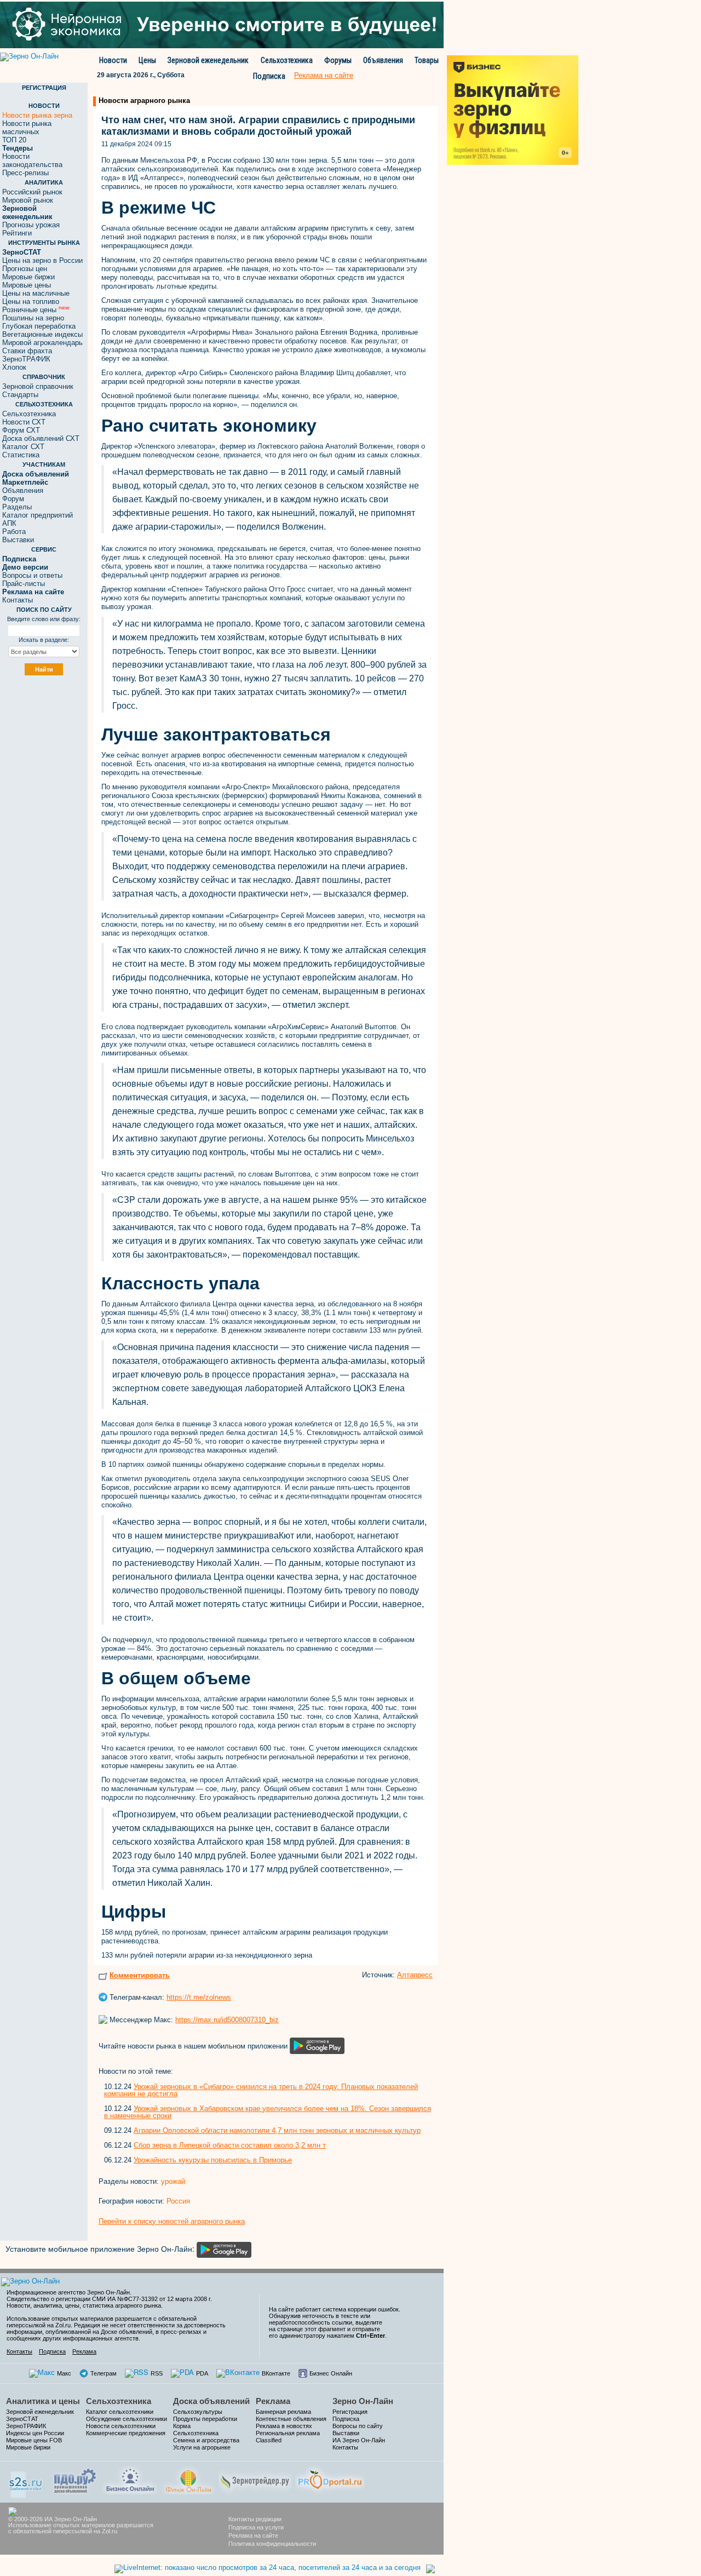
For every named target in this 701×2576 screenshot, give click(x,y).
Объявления (383, 60)
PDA (202, 2373)
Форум (13, 499)
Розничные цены (36, 310)
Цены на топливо (31, 302)
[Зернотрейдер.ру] (255, 2479)
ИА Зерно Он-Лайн (359, 2440)
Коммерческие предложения (126, 2433)
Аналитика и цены (43, 2401)
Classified (269, 2440)
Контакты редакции (255, 2519)
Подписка (269, 76)
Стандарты (20, 395)
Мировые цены (27, 285)
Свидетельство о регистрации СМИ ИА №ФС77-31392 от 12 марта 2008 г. (109, 2299)
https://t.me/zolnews (199, 1997)
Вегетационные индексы (42, 334)
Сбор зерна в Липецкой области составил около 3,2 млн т (230, 2145)
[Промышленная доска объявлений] (75, 2480)
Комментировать (140, 1975)
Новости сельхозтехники (121, 2426)
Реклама (84, 2351)
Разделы (17, 507)
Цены (147, 60)
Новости (113, 60)
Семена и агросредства (206, 2440)
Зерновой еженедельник (208, 60)
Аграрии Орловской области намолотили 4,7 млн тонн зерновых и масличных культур (277, 2130)
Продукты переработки (205, 2419)
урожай (173, 2181)
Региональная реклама (288, 2433)
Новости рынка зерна (37, 115)
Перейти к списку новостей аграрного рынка (172, 2221)
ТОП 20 (14, 140)
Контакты (18, 600)
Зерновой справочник (38, 386)
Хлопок (14, 367)
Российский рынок (32, 192)
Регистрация (350, 2412)
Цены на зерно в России (42, 260)
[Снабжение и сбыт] (26, 2481)
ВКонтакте (276, 2373)
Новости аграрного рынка (144, 101)
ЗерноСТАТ (22, 2419)
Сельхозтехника (287, 60)
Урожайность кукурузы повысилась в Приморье (213, 2160)
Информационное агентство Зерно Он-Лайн (68, 2292)
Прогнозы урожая (31, 225)
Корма (182, 2426)
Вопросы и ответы (32, 575)
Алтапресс (415, 1975)
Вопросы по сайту (358, 2426)
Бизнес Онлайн (331, 2373)
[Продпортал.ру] (330, 2479)
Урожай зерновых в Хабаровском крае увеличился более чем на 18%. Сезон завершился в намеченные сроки (268, 2112)
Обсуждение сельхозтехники (127, 2419)
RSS (157, 2373)
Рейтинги (17, 233)
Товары (427, 60)
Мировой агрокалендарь (42, 343)
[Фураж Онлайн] (188, 2479)
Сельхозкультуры (198, 2412)
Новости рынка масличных (27, 128)
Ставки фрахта (27, 351)
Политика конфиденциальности (272, 2544)
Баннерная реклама (283, 2412)
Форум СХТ (21, 430)
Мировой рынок (28, 200)
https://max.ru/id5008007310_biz (227, 2020)
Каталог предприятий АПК (38, 519)
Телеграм (104, 2373)
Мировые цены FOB (34, 2440)
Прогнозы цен (25, 269)
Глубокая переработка (39, 326)
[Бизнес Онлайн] (130, 2479)
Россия (178, 2201)
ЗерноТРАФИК (26, 359)
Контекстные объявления (291, 2419)
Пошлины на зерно (33, 318)
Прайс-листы (24, 584)
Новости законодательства (32, 160)
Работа (14, 532)
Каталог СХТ (23, 447)
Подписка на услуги (256, 2527)
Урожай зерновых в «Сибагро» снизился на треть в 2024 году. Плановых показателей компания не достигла (261, 2090)
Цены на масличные (36, 293)
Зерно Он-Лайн (363, 2401)
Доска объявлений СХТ (41, 438)
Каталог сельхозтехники (120, 2412)
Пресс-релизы (25, 173)
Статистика (21, 455)
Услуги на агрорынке (202, 2447)
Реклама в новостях (284, 2426)
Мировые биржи (28, 277)
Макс (64, 2373)
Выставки (18, 540)
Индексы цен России (35, 2433)
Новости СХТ (24, 422)
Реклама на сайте (253, 2535)
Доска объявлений (211, 2401)
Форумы (338, 60)
